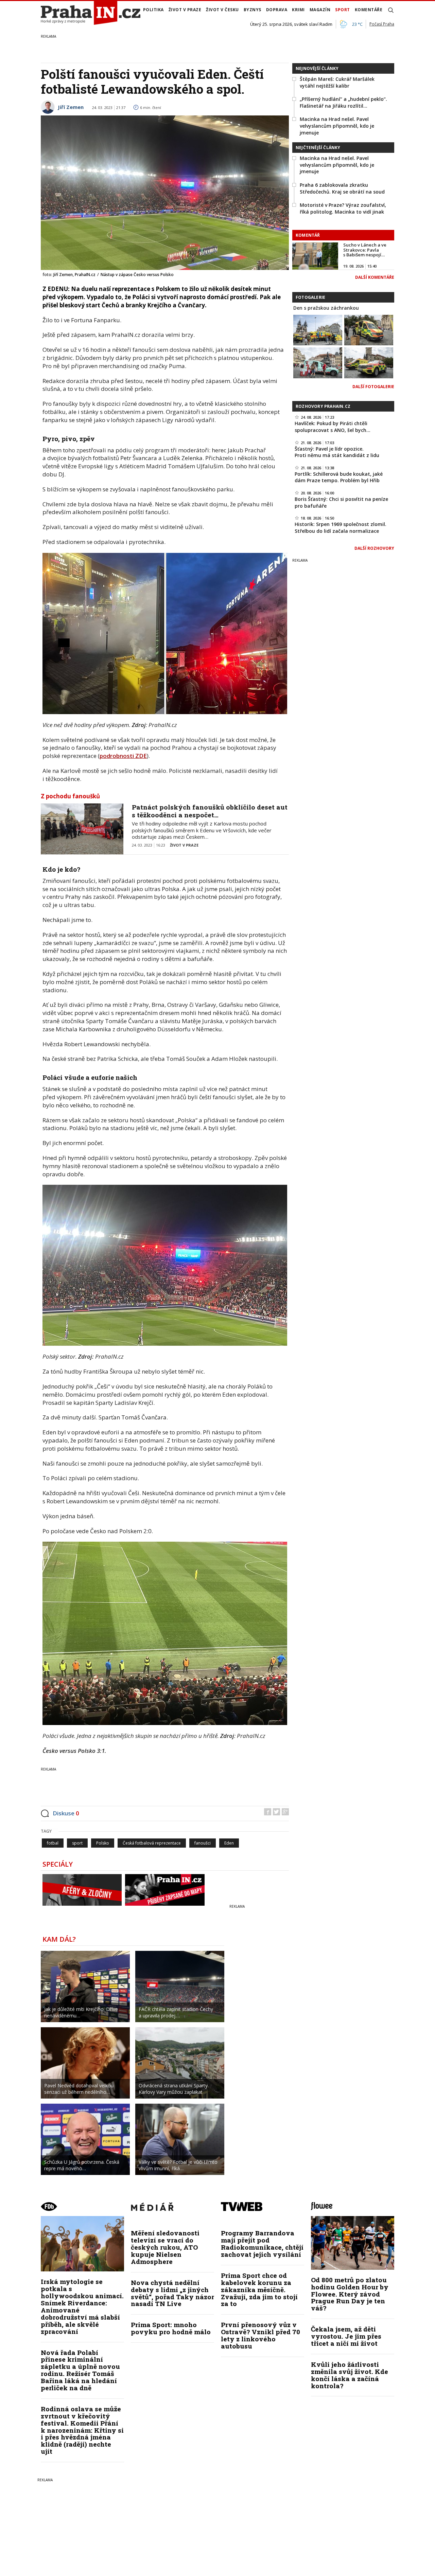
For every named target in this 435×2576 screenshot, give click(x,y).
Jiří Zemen (71, 107)
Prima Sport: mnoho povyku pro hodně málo (171, 2328)
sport (77, 1843)
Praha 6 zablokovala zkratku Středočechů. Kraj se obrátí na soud (342, 188)
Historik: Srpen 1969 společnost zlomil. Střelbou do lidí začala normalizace (341, 528)
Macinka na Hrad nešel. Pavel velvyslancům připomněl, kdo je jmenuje (337, 126)
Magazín (320, 10)
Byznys (253, 10)
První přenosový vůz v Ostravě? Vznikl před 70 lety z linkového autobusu (260, 2335)
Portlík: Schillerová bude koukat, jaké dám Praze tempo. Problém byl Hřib (339, 477)
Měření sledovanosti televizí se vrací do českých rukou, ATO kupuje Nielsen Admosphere (165, 2247)
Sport (343, 10)
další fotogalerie (373, 387)
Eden (229, 1843)
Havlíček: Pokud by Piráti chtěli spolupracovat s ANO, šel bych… (333, 427)
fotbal (53, 1843)
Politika (153, 10)
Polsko (103, 1843)
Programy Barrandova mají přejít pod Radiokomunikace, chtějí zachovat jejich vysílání (262, 2244)
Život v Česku (222, 10)
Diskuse (66, 1813)
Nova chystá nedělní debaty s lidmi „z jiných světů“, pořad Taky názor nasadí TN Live (172, 2293)
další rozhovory (374, 548)
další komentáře (375, 277)
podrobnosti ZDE (123, 756)
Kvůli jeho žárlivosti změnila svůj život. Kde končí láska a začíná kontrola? (350, 2375)
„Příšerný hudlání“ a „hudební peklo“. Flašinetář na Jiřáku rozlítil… (343, 102)
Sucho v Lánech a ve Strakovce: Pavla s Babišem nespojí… (365, 250)
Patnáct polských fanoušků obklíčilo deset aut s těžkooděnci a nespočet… (210, 811)
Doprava (277, 10)
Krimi (298, 10)
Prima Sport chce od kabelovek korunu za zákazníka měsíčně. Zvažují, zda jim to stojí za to (259, 2290)
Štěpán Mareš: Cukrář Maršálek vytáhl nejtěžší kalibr (337, 82)
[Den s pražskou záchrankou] (318, 329)
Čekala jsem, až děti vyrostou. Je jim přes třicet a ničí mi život (346, 2336)
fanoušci (203, 1843)
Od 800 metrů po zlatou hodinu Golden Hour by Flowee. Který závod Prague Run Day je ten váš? (350, 2294)
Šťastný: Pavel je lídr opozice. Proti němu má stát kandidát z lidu (337, 452)
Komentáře (369, 10)
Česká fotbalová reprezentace (152, 1843)
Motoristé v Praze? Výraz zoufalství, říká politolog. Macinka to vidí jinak (343, 208)
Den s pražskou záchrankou (326, 308)
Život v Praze (185, 10)
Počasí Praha (382, 24)
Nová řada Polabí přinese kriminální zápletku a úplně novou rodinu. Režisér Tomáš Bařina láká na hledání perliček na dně (80, 2370)
